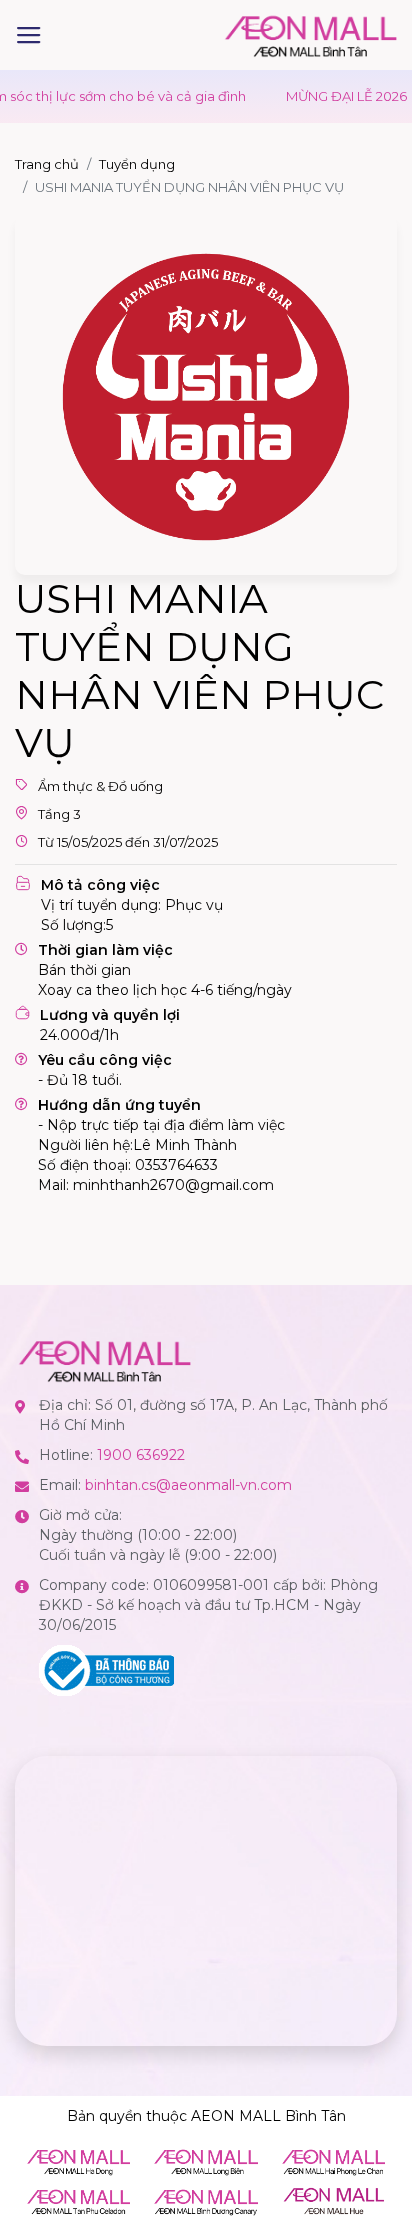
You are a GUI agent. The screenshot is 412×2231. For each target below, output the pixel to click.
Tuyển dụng (137, 164)
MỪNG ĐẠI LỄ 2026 (322, 96)
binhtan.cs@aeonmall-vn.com (188, 1485)
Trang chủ (47, 164)
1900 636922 (141, 1455)
